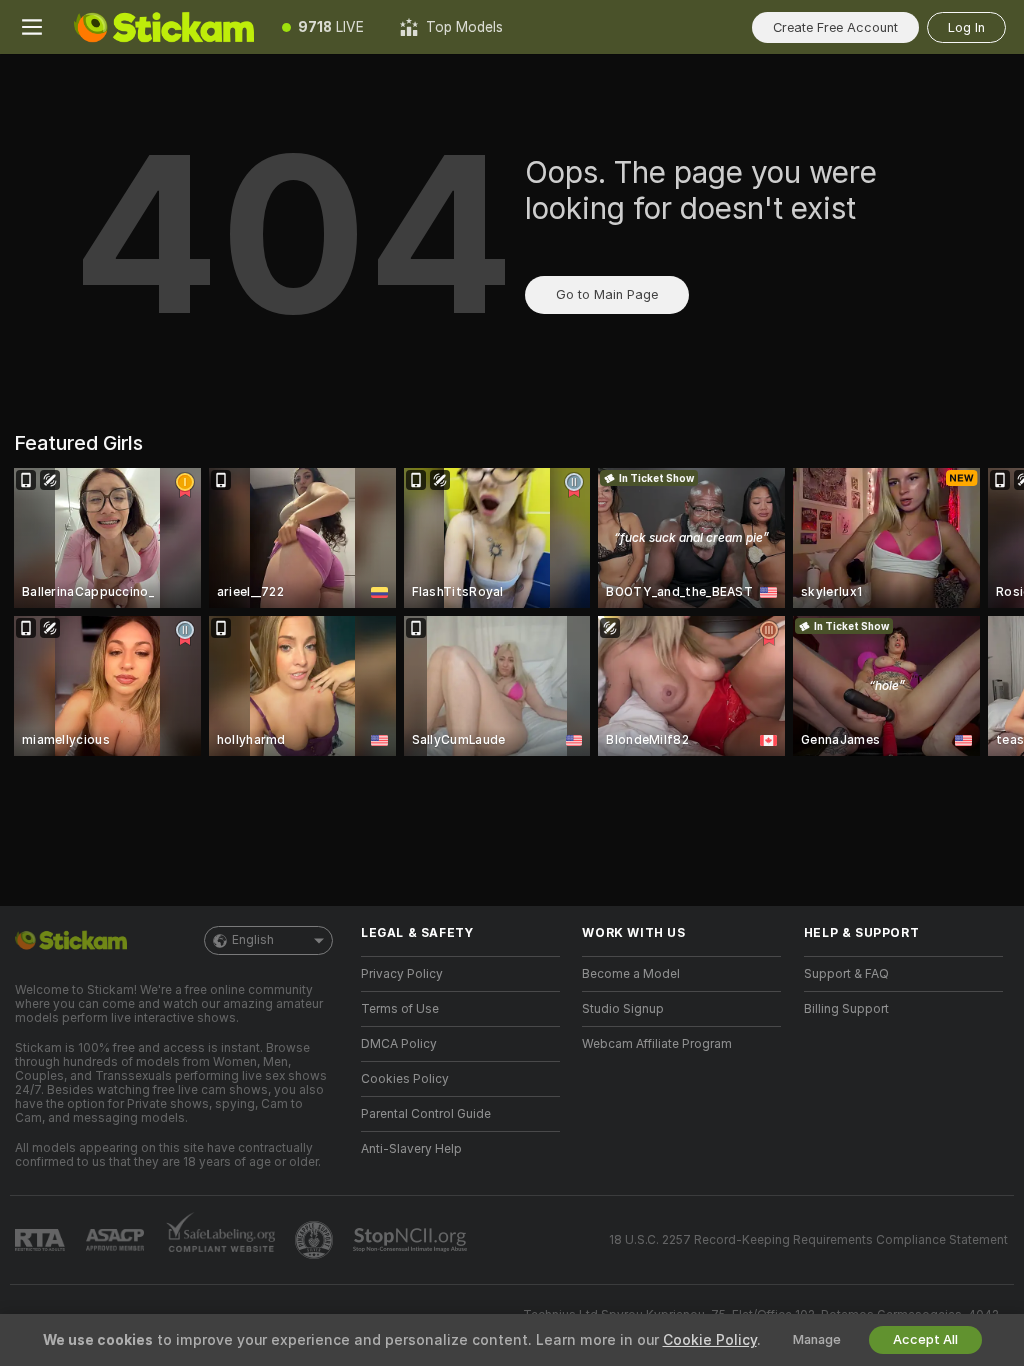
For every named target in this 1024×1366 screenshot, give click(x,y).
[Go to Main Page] (164, 27)
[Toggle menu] (32, 27)
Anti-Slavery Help (411, 1149)
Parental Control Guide (426, 1114)
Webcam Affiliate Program (657, 1044)
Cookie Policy (710, 1340)
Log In (966, 27)
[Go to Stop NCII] (412, 1240)
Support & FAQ (846, 974)
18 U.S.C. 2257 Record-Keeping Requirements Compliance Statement (808, 1240)
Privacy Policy (402, 974)
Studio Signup (623, 1009)
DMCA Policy (399, 1044)
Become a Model (631, 974)
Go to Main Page (607, 294)
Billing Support (846, 1009)
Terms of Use (400, 1009)
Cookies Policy (405, 1079)
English (253, 940)
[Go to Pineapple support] (316, 1240)
